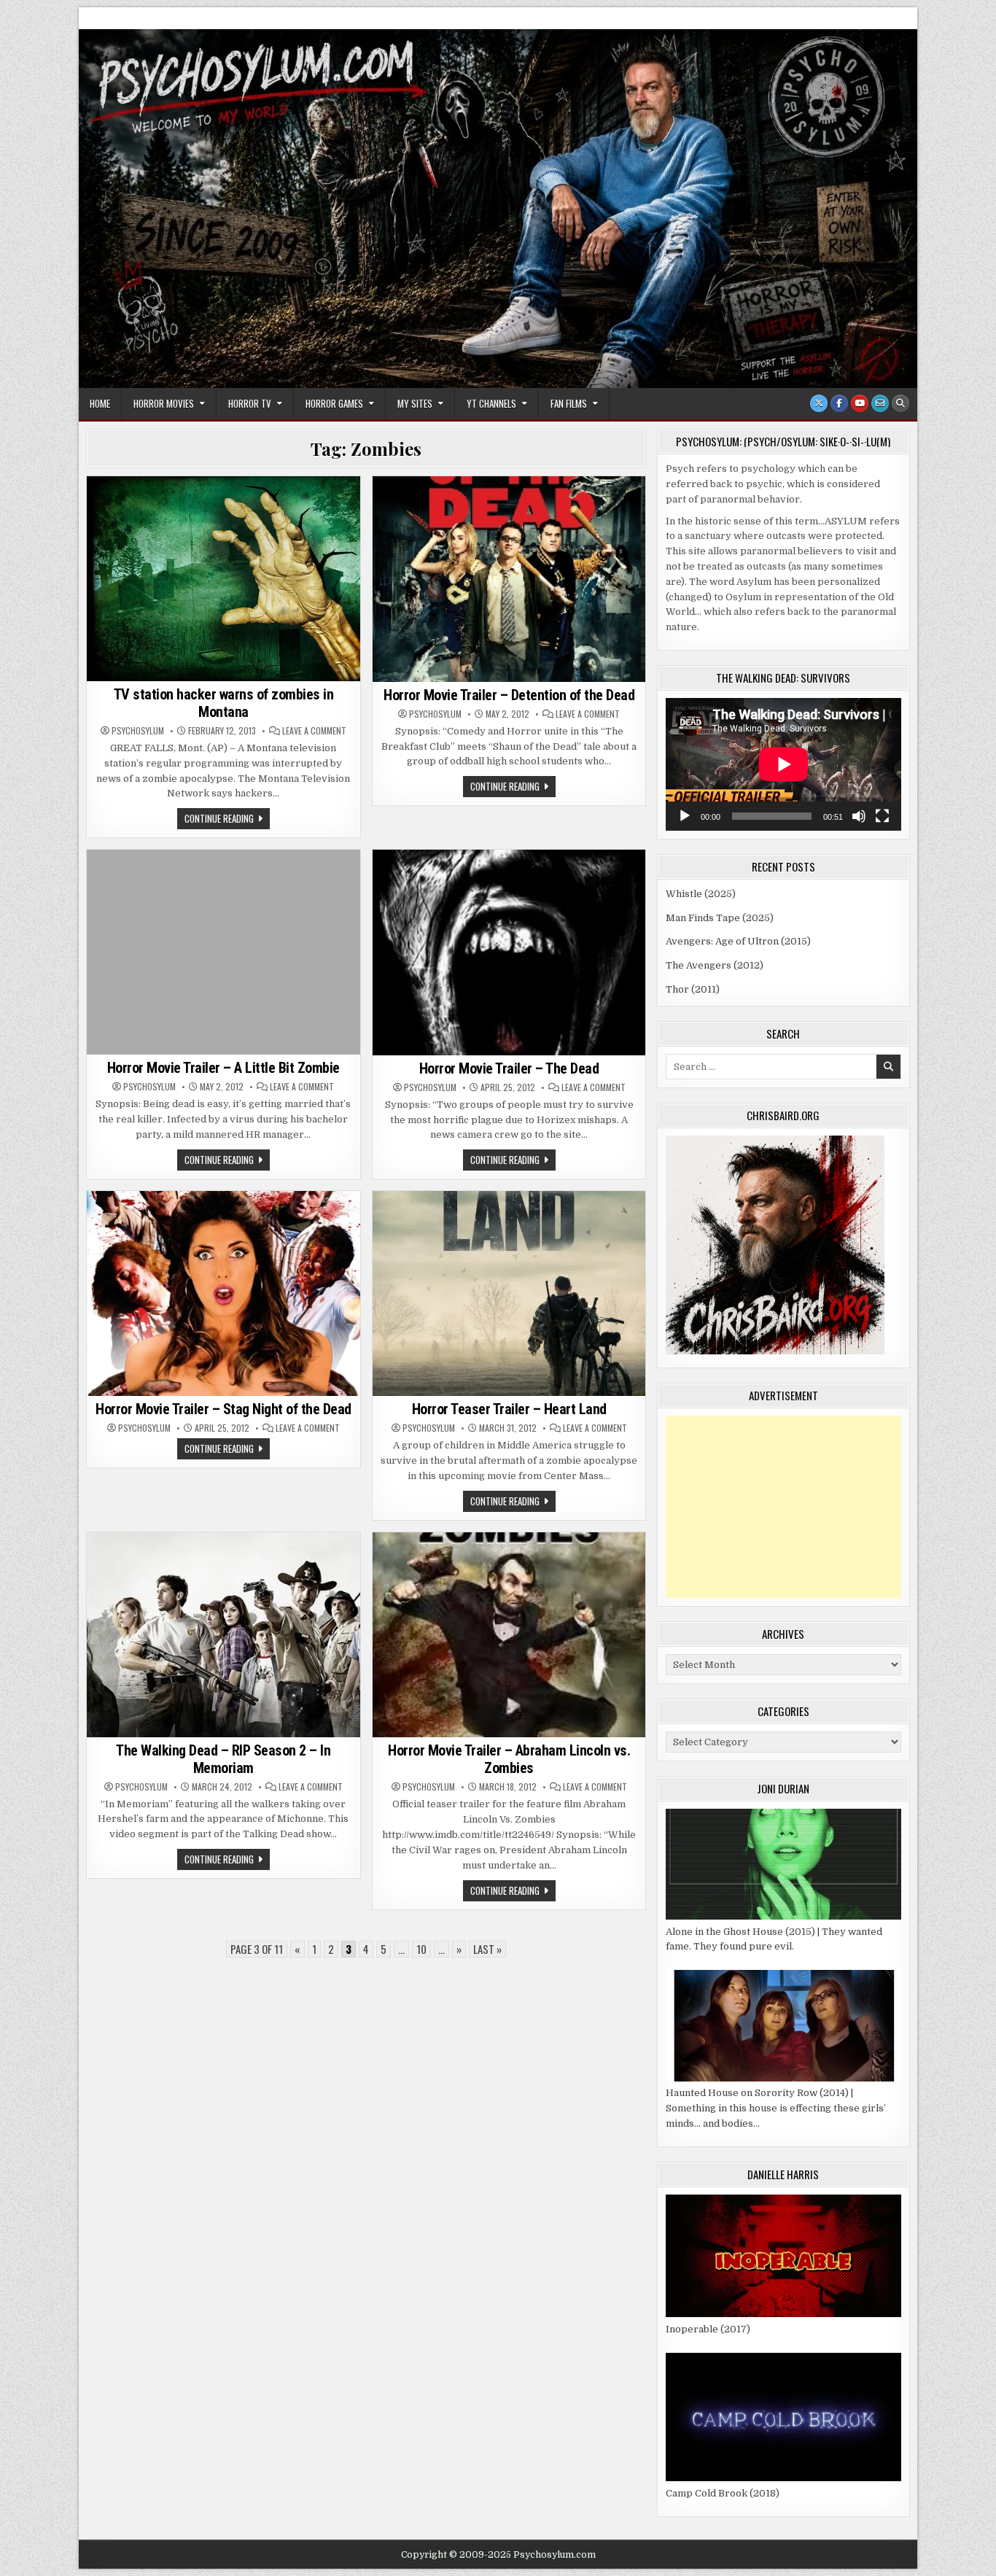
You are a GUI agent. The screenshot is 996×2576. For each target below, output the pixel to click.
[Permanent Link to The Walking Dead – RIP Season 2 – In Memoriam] (223, 1635)
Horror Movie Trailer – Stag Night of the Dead (223, 1409)
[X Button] (819, 403)
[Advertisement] (783, 1507)
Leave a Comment (314, 731)
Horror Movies (164, 403)
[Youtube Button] (860, 403)
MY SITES (415, 403)
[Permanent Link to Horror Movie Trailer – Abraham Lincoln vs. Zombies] (509, 1635)
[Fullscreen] (882, 816)
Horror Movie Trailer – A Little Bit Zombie (223, 1068)
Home (100, 403)
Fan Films (569, 403)
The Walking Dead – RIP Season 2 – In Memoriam (223, 1759)
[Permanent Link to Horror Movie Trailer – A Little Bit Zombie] (223, 952)
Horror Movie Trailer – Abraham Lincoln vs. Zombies (509, 1759)
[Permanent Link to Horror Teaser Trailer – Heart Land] (509, 1293)
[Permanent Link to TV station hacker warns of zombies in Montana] (223, 579)
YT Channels (491, 403)
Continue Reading (227, 820)
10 (421, 1949)
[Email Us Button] (880, 403)
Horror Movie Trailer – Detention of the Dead (509, 695)
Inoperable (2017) (708, 2329)
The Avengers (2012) (715, 965)
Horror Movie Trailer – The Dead (509, 1068)
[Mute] (859, 816)
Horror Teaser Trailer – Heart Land (509, 1409)
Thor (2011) (693, 989)
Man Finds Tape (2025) (720, 918)
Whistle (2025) (701, 894)
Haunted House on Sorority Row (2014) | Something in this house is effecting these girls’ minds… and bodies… (776, 2108)
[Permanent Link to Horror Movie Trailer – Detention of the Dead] (509, 579)
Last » (487, 1949)
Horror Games (334, 403)
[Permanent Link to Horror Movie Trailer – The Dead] (509, 952)
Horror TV (250, 403)
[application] (783, 764)
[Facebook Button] (839, 403)
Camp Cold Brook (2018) (723, 2493)
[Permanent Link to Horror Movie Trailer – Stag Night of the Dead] (223, 1293)
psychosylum (138, 731)
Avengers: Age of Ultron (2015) (738, 941)
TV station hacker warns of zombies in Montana (224, 703)
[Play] (685, 816)
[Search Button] (900, 403)
